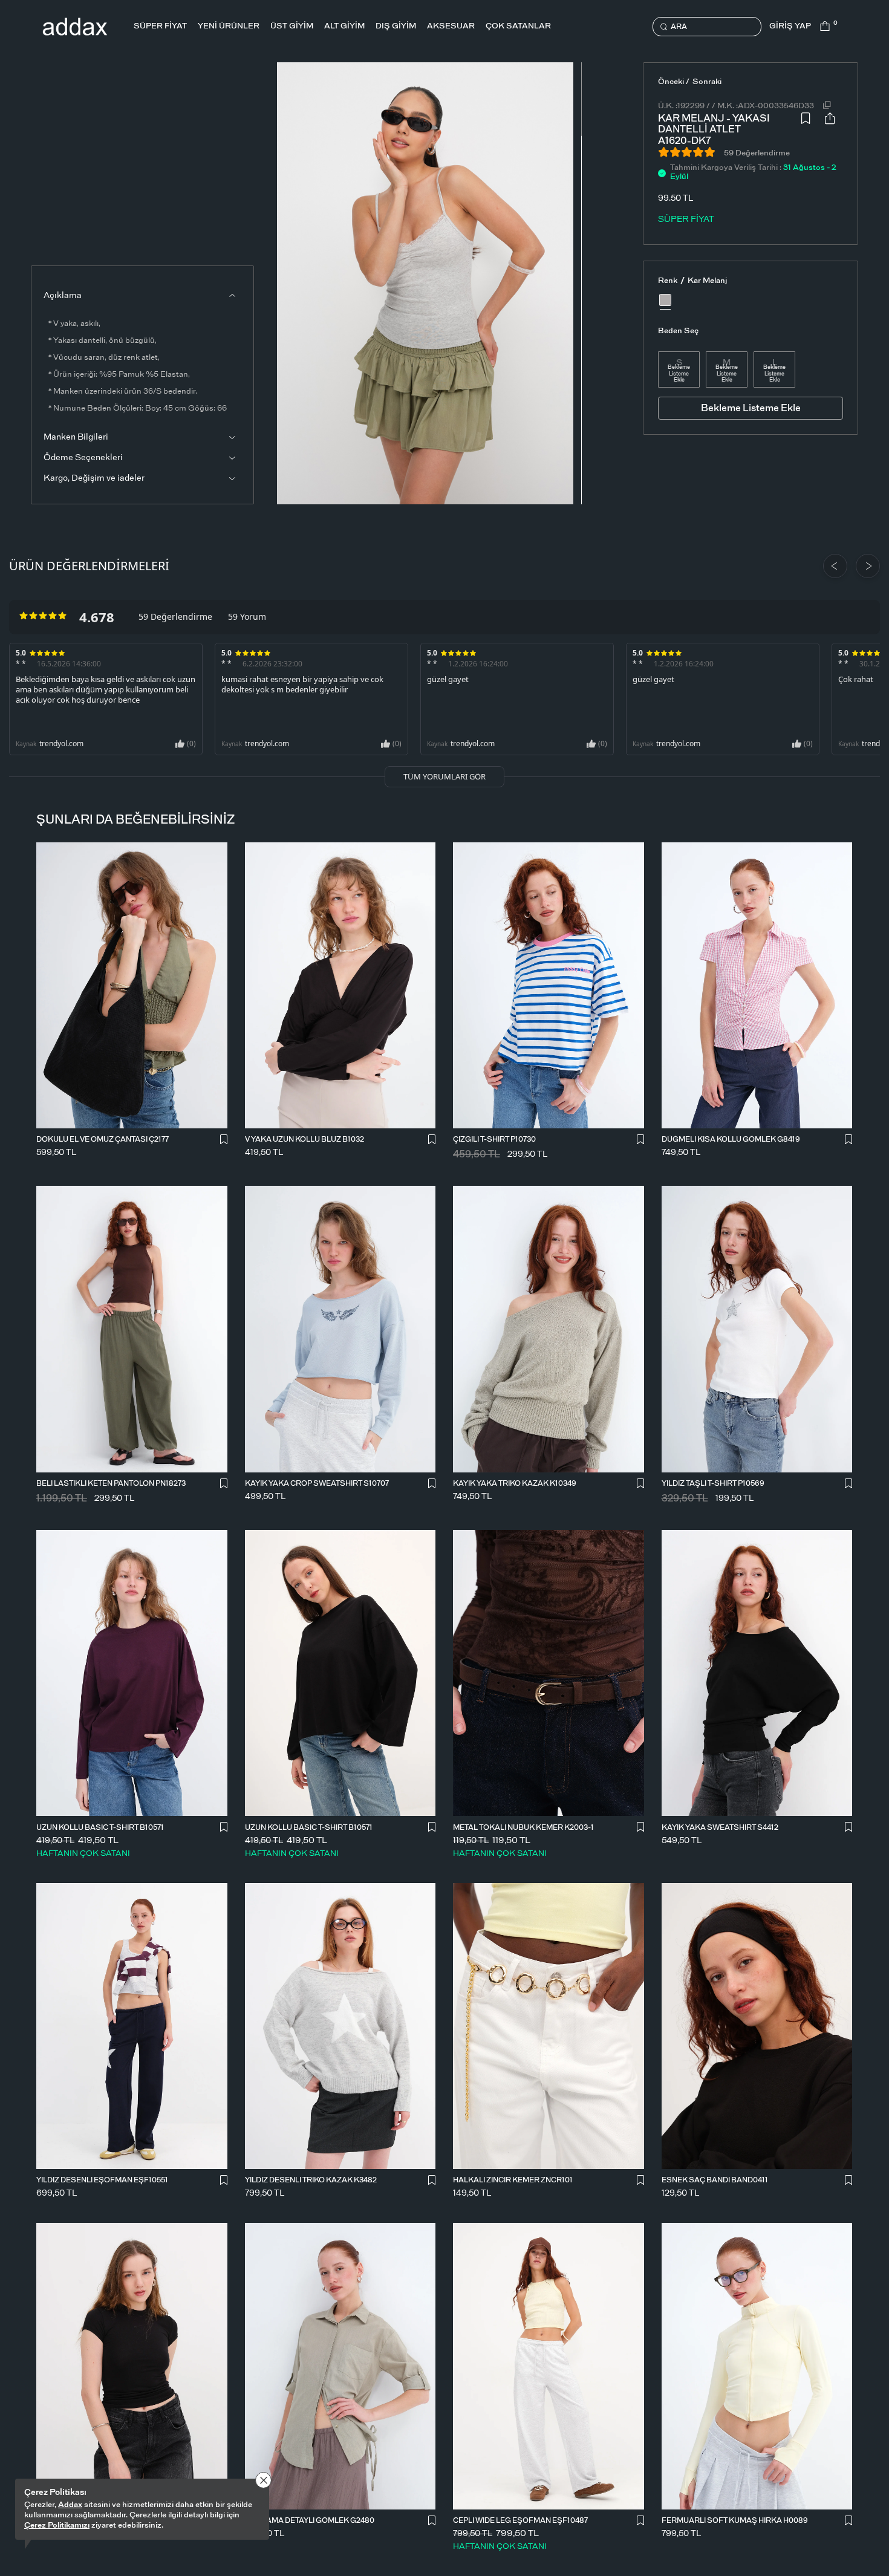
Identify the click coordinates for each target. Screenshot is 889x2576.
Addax (70, 2505)
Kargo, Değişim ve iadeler (94, 478)
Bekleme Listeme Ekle (679, 374)
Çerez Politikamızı (57, 2526)
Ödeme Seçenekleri (83, 458)
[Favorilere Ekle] (806, 127)
